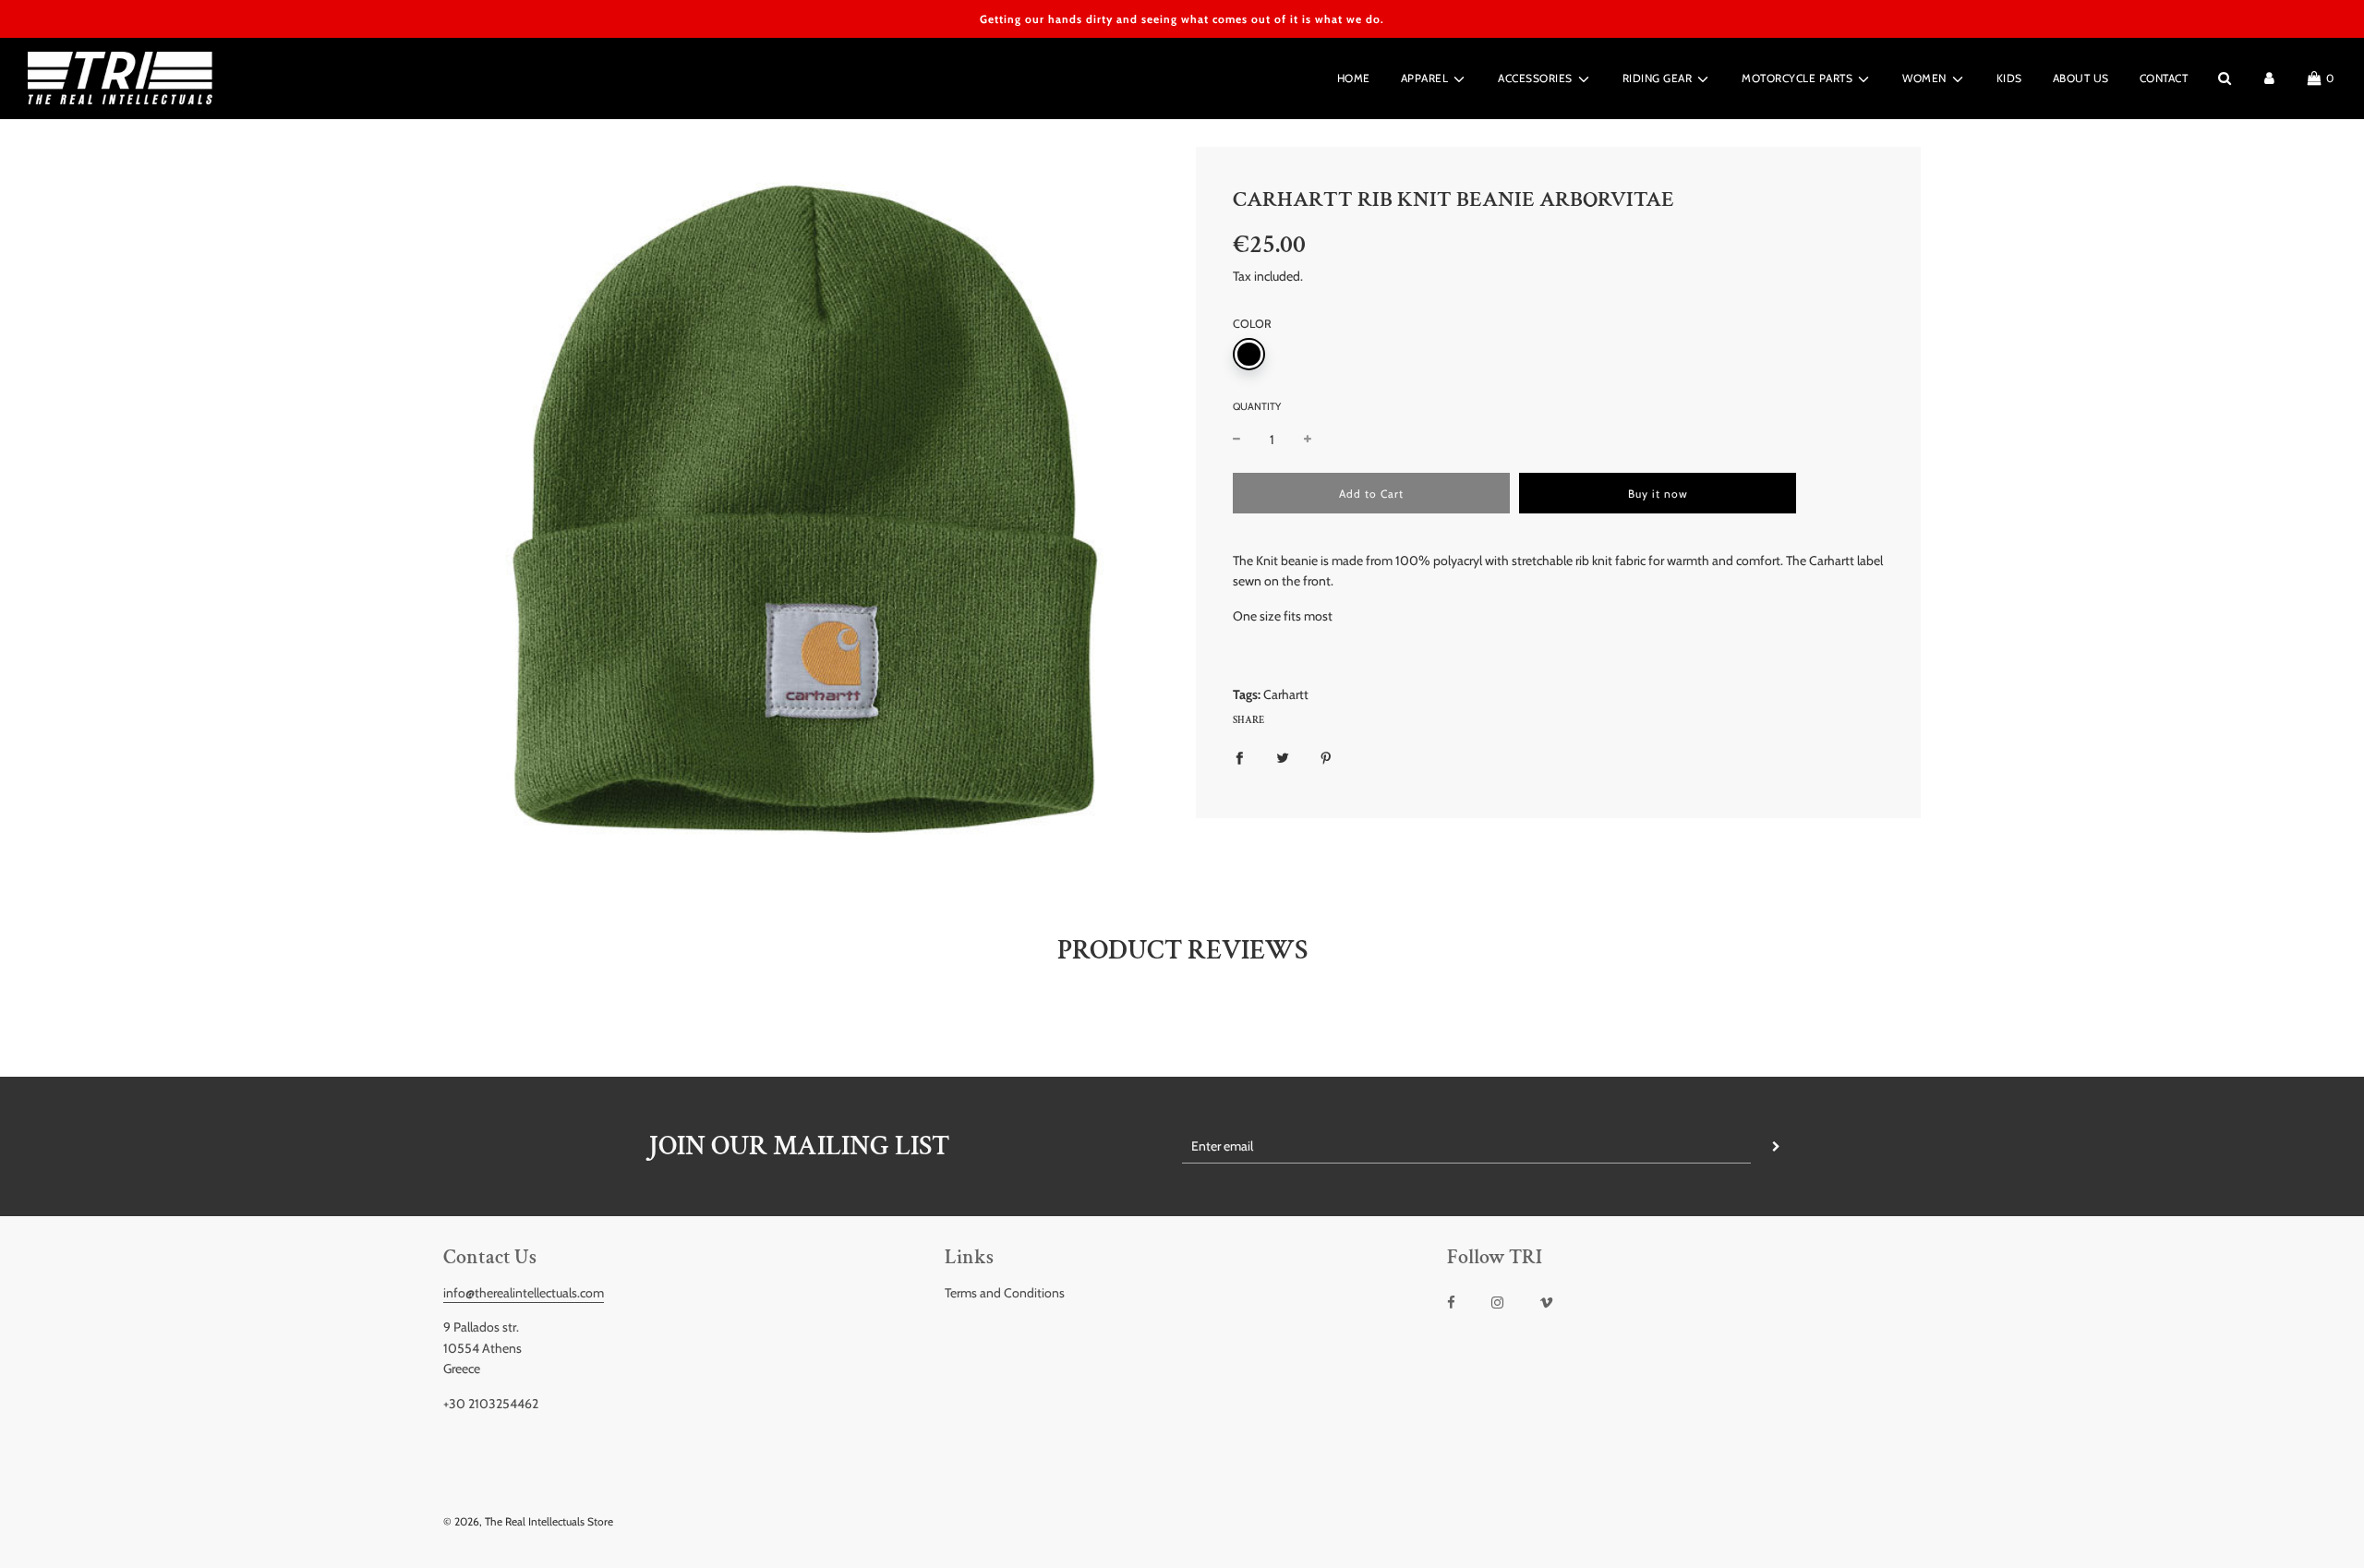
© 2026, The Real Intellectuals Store (528, 1521)
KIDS (2009, 78)
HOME (1354, 78)
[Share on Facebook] (1239, 757)
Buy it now (1658, 494)
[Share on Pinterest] (1326, 757)
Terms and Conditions (1005, 1293)
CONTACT (2164, 78)
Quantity (1257, 406)
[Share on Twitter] (1283, 757)
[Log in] (2269, 78)
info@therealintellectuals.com (524, 1293)
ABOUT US (2081, 78)
